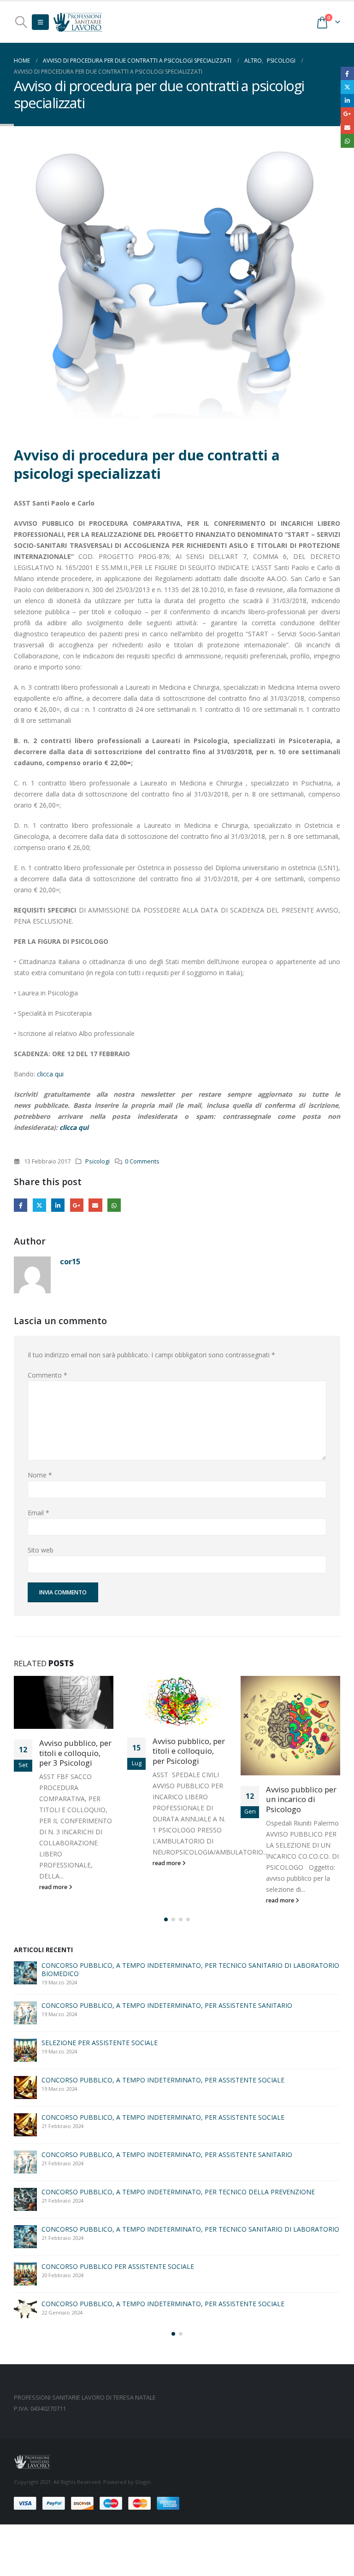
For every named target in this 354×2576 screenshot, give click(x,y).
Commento (47, 1375)
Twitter (39, 1205)
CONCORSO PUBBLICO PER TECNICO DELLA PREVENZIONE (133, 2258)
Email (95, 1205)
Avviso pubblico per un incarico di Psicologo (301, 1800)
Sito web (41, 1550)
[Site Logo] (78, 22)
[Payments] (97, 2502)
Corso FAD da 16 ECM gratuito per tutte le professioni (122, 2189)
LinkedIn (58, 1205)
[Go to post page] (64, 1702)
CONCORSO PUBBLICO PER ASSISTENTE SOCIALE (118, 2152)
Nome (40, 1475)
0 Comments (142, 1161)
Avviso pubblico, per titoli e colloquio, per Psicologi (189, 1751)
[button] (21, 22)
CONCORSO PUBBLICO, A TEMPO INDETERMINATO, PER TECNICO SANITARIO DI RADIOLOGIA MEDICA (187, 2300)
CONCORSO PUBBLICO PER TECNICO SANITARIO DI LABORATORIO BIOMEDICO (165, 2005)
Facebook (21, 1205)
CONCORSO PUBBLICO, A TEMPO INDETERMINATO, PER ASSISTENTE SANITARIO (167, 2120)
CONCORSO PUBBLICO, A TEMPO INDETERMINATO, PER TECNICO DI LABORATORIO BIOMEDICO (172, 1969)
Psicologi (97, 1161)
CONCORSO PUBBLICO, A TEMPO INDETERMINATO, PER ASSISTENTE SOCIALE (163, 2221)
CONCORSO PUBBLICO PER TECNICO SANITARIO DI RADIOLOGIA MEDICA (155, 2043)
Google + (77, 1205)
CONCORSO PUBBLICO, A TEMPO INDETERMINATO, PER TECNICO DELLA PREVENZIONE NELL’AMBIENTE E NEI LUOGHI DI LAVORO (178, 2084)
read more (54, 1887)
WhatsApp (114, 1205)
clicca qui (51, 1074)
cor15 (70, 1261)
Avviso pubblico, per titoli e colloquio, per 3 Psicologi (75, 1753)
